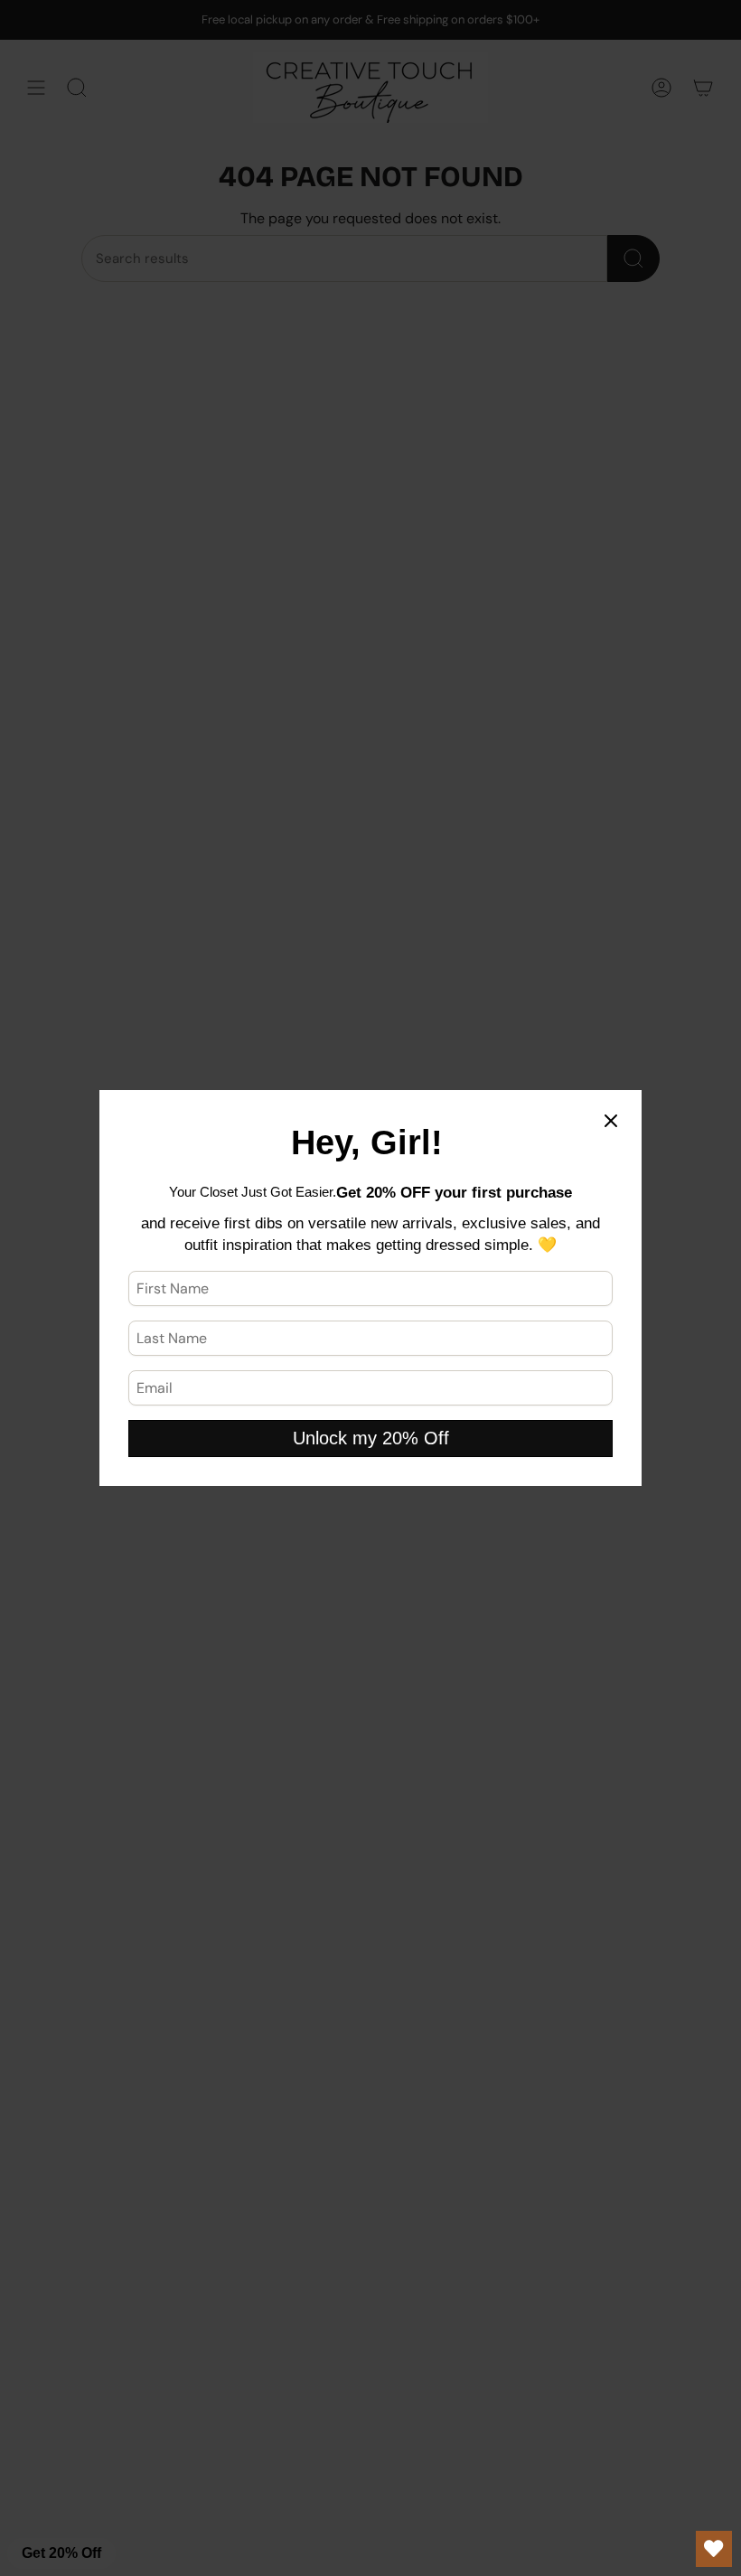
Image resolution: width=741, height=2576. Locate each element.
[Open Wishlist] (714, 2549)
